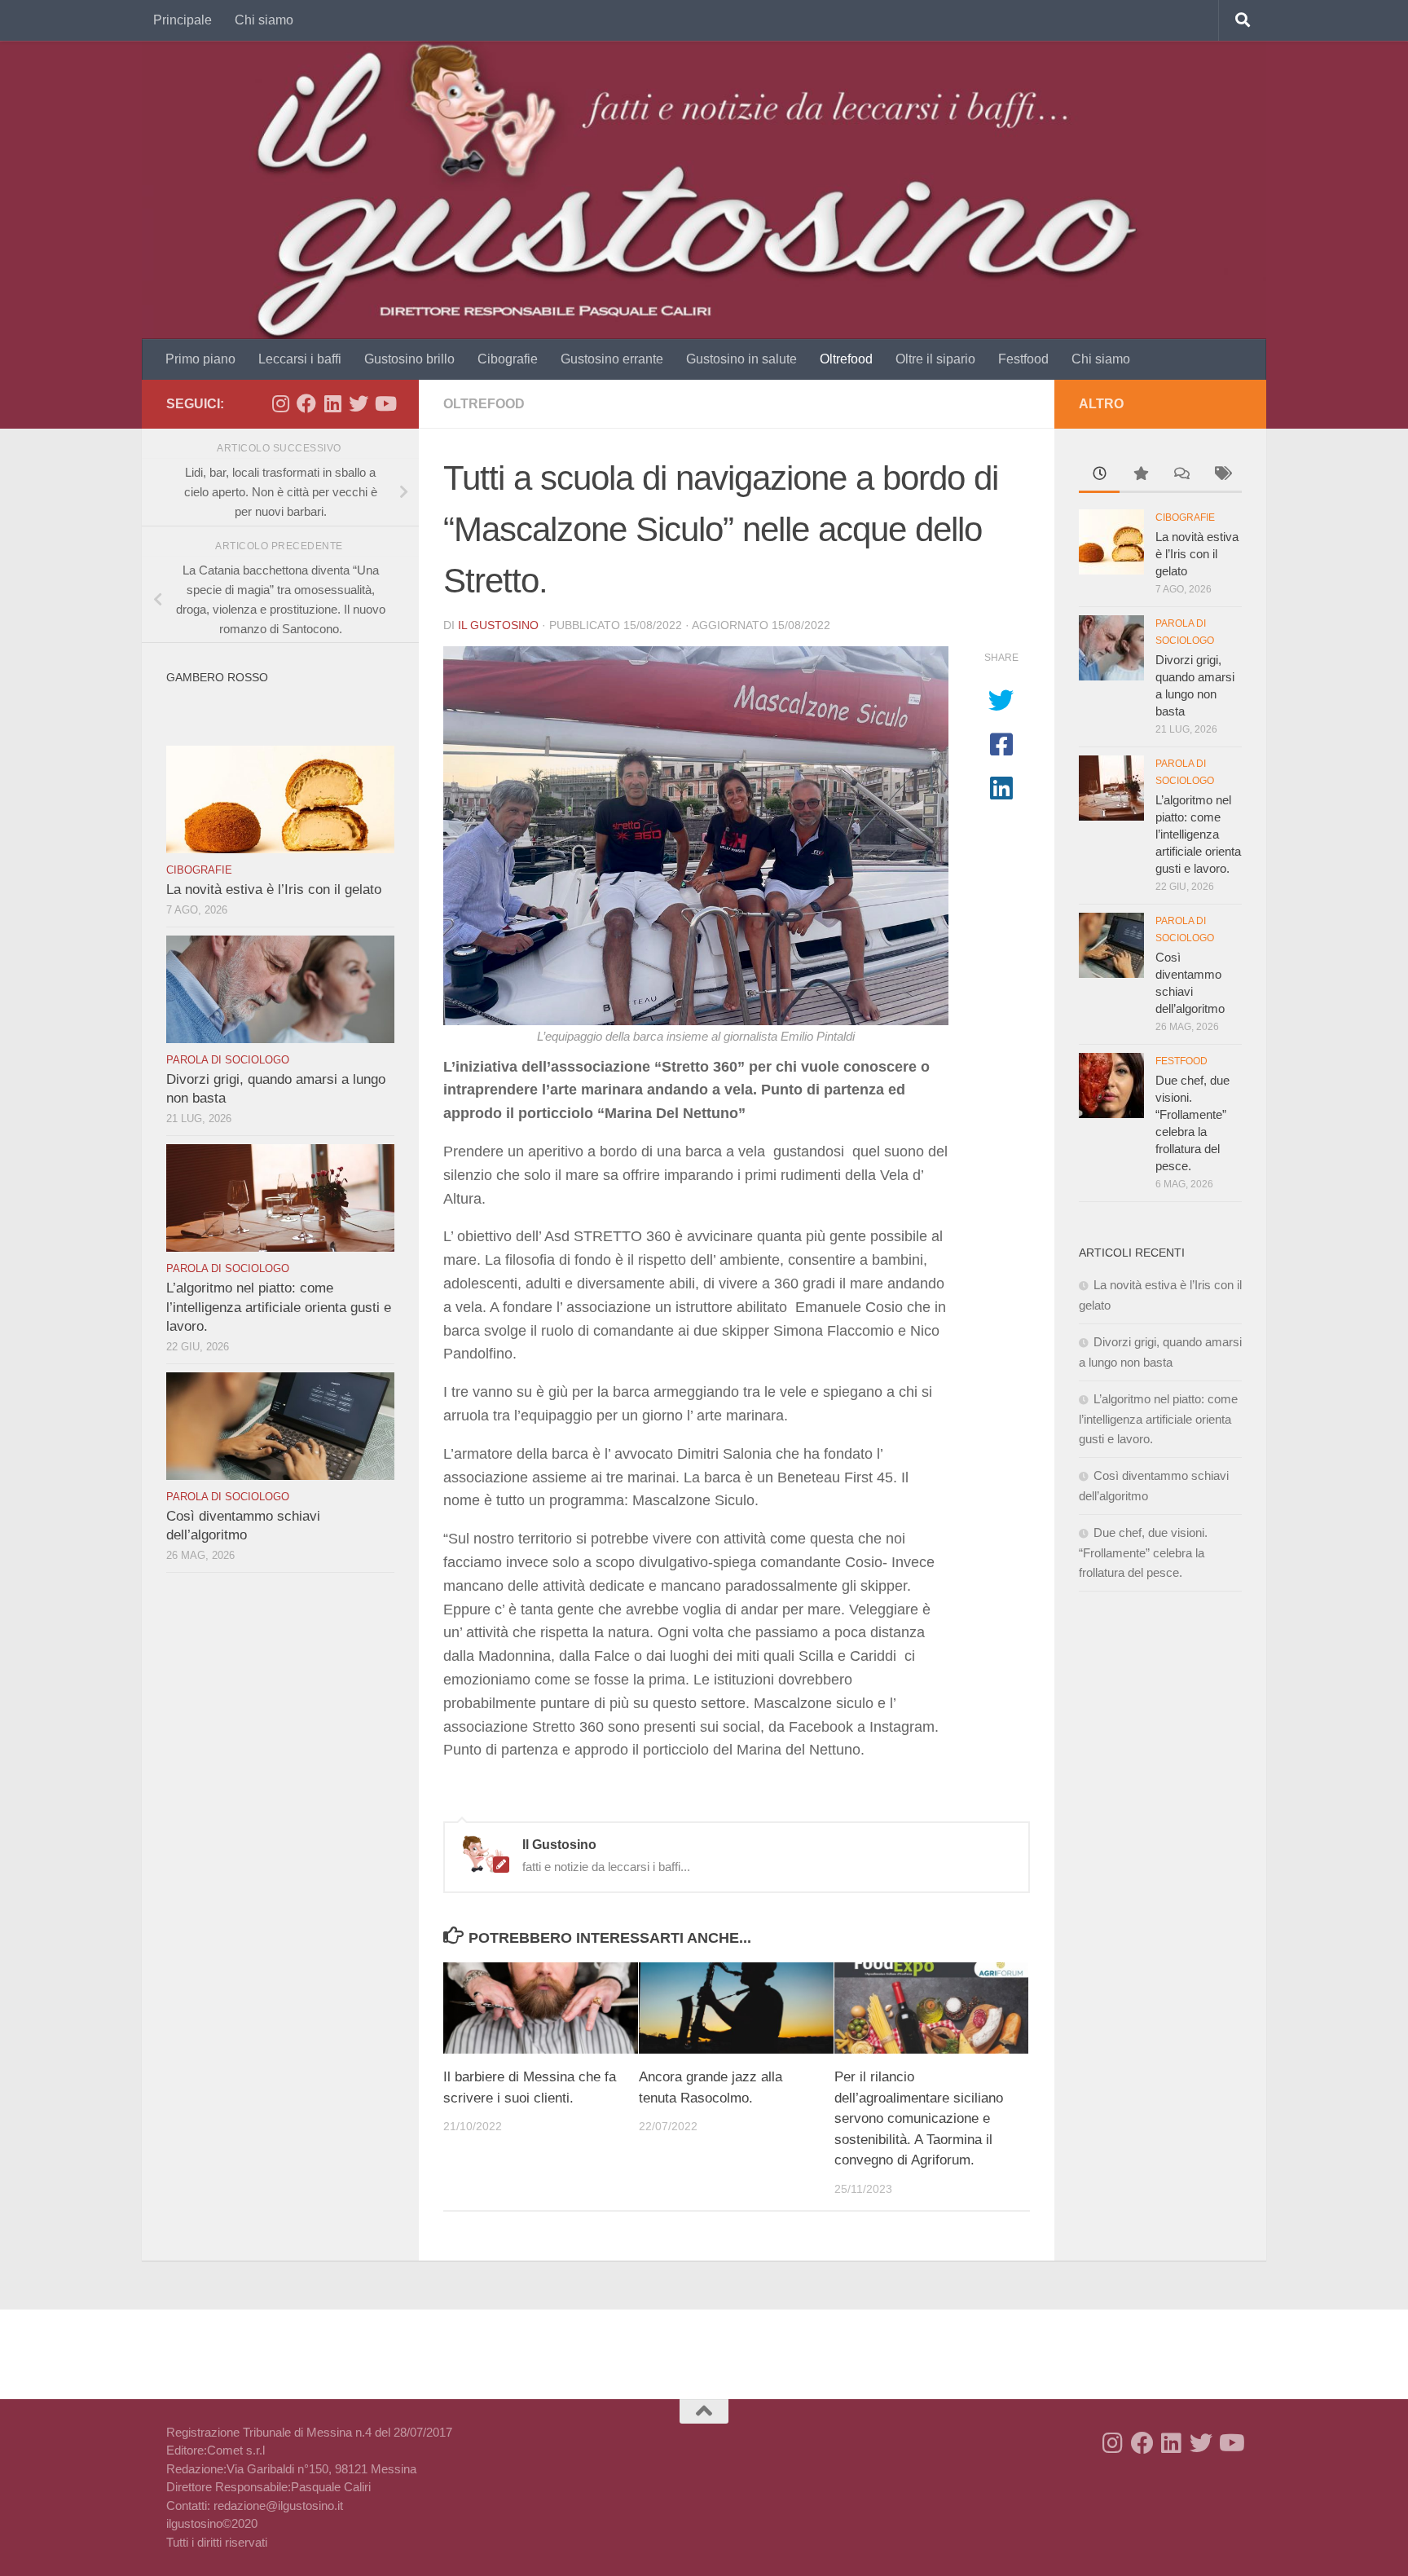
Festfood (1023, 359)
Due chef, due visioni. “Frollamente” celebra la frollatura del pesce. (1143, 1552)
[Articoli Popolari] (1140, 476)
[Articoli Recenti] (1099, 476)
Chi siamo (264, 20)
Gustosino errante (612, 359)
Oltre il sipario (935, 359)
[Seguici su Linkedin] (332, 403)
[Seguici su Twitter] (359, 403)
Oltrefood (846, 359)
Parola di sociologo (228, 1060)
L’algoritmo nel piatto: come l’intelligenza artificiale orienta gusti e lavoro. (279, 1307)
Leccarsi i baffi (300, 359)
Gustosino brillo (409, 359)
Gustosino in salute (741, 359)
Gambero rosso (217, 677)
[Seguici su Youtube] (385, 403)
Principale (183, 20)
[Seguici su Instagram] (280, 403)
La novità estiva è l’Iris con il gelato (274, 889)
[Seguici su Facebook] (306, 403)
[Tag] (1221, 476)
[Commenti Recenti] (1181, 476)
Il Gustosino (498, 625)
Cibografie (508, 359)
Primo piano (200, 359)
